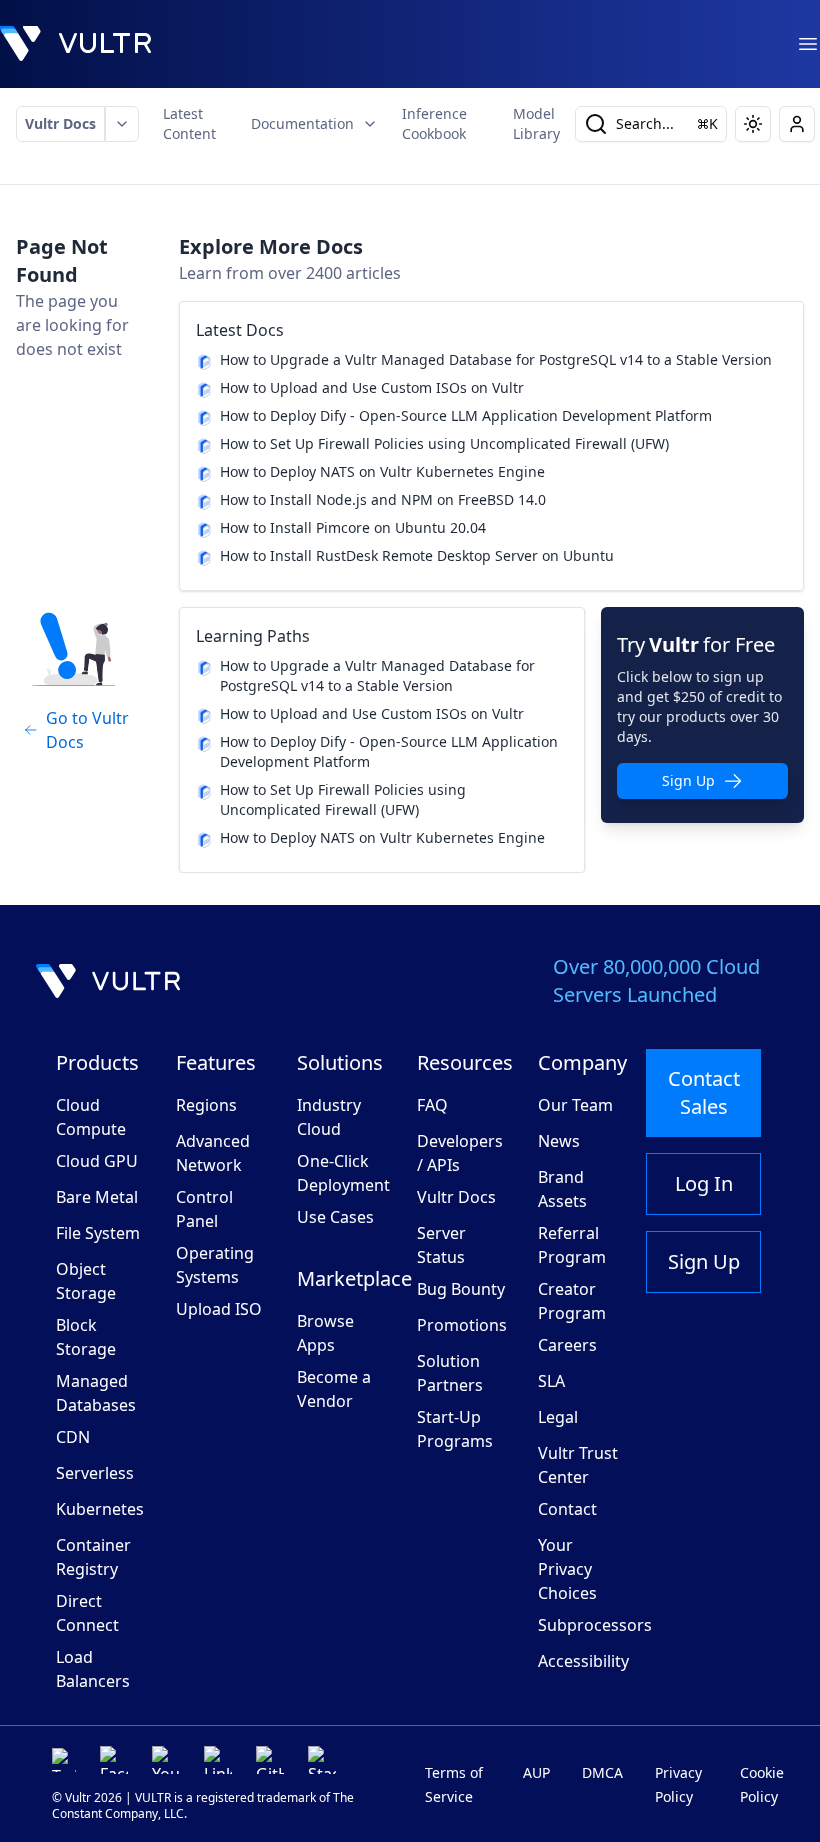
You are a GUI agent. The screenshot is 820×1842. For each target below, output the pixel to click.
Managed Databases (96, 1393)
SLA (551, 1381)
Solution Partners (450, 1373)
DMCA (602, 1772)
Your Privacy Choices (567, 1569)
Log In (704, 1183)
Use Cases (335, 1217)
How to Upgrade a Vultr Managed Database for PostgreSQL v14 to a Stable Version (496, 359)
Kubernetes (100, 1509)
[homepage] (76, 44)
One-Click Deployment (343, 1173)
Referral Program (572, 1245)
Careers (567, 1345)
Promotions (462, 1325)
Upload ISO (219, 1309)
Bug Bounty (461, 1289)
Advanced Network (213, 1153)
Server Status (441, 1245)
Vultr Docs (60, 123)
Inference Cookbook (434, 123)
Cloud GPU (97, 1161)
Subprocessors (595, 1625)
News (559, 1141)
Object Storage (86, 1281)
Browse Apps (325, 1333)
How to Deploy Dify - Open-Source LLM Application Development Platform (466, 415)
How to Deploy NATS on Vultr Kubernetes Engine (382, 471)
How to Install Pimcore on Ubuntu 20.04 (353, 527)
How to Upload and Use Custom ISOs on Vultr (372, 387)
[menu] (808, 44)
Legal (558, 1417)
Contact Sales (704, 1092)
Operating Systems (215, 1265)
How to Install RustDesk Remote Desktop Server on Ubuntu (417, 555)
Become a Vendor (334, 1389)
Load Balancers (93, 1669)
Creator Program (572, 1301)
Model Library (536, 123)
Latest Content (189, 123)
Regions (206, 1105)
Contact (567, 1509)
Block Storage (86, 1337)
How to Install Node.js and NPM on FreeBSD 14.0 (383, 499)
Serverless (95, 1473)
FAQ (432, 1105)
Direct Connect (87, 1613)
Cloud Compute (91, 1117)
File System (98, 1233)
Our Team (575, 1105)
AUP (536, 1772)
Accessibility (583, 1661)
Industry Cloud (329, 1117)
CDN (73, 1437)
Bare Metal (97, 1197)
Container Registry (93, 1557)
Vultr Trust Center (578, 1465)
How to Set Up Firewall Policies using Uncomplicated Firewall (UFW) (444, 443)
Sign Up (688, 780)
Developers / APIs (460, 1153)
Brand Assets (562, 1189)
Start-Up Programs (455, 1429)
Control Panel (204, 1209)
